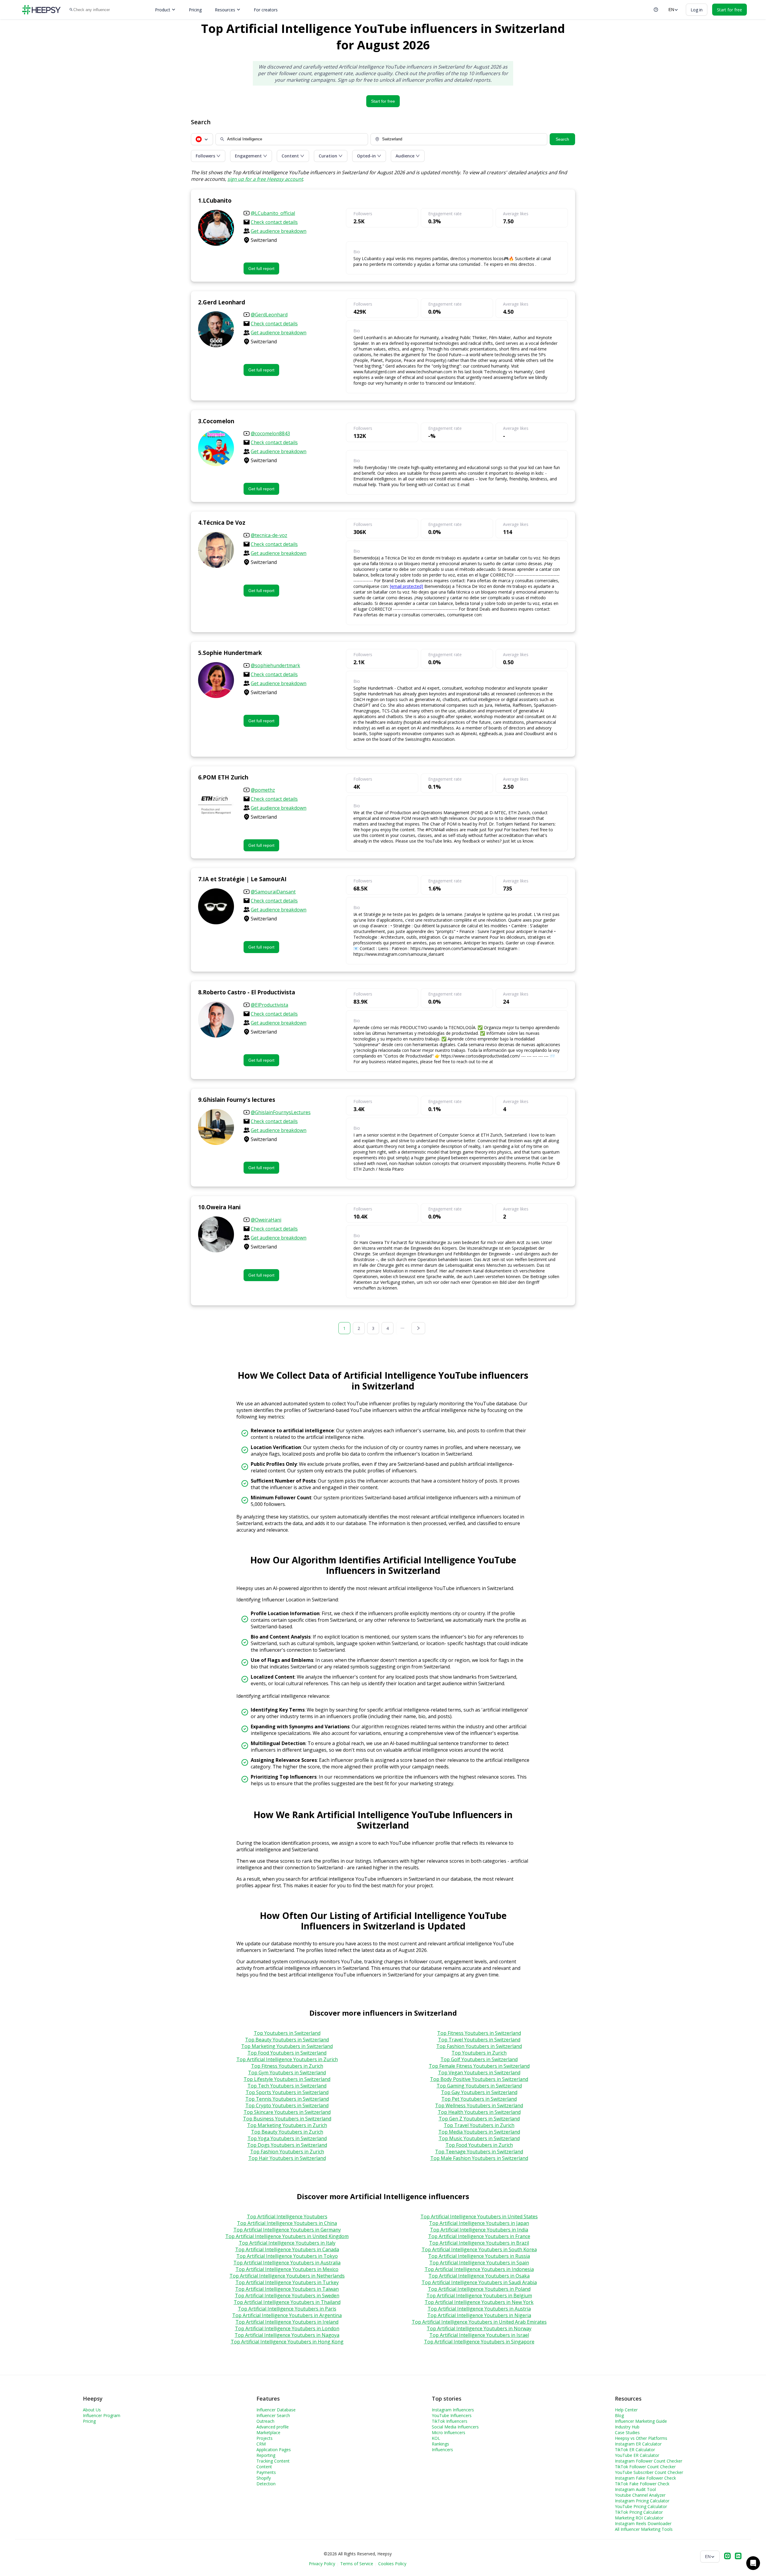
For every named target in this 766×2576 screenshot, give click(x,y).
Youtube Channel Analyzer (640, 2495)
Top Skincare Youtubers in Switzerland (287, 2112)
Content (264, 2467)
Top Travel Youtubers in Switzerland (479, 2040)
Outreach (265, 2421)
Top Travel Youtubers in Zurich (479, 2125)
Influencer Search (273, 2415)
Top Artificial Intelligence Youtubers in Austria (479, 2309)
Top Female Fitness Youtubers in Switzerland (479, 2066)
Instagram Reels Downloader (643, 2523)
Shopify (264, 2478)
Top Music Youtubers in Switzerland (479, 2138)
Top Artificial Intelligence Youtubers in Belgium (479, 2296)
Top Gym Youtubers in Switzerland (287, 2073)
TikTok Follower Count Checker (645, 2467)
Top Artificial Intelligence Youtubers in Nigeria (479, 2315)
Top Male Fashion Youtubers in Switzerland (479, 2158)
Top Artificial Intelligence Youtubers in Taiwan (287, 2289)
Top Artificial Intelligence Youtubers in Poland (479, 2289)
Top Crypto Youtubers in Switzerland (287, 2105)
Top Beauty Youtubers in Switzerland (287, 2040)
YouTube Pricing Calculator (641, 2506)
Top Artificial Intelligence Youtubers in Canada (287, 2249)
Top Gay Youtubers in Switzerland (479, 2092)
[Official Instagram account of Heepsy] (727, 2557)
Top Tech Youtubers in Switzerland (287, 2086)
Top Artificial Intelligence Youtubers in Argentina (287, 2315)
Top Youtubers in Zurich (479, 2053)
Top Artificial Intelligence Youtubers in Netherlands (287, 2276)
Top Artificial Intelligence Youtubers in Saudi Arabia (479, 2282)
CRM (261, 2444)
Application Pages (274, 2450)
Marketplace (268, 2432)
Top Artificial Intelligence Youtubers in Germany (287, 2230)
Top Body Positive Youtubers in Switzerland (479, 2079)
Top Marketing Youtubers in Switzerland (287, 2046)
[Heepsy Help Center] (656, 10)
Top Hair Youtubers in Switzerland (287, 2158)
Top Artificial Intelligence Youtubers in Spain (479, 2263)
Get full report (261, 268)
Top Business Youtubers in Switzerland (287, 2119)
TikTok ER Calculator (635, 2450)
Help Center (626, 2410)
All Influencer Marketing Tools (644, 2529)
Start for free (383, 101)
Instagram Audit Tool (635, 2489)
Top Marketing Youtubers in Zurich (287, 2125)
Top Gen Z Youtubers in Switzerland (479, 2119)
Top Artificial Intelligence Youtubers (287, 2217)
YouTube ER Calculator (637, 2455)
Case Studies (627, 2432)
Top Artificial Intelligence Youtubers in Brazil (479, 2243)
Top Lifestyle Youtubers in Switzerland (287, 2079)
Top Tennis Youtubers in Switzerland (287, 2099)
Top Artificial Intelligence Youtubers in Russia (479, 2256)
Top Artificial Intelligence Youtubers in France (479, 2236)
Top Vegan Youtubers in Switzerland (479, 2073)
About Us (92, 2410)
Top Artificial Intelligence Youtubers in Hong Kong (287, 2342)
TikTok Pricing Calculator (639, 2512)
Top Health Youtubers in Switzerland (479, 2112)
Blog (619, 2415)
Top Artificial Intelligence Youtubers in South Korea (479, 2249)
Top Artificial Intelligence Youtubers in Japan (479, 2223)
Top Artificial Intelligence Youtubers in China (287, 2223)
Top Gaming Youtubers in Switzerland (479, 2086)
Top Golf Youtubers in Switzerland (479, 2059)
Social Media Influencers (455, 2427)
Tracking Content (273, 2461)
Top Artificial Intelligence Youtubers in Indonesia (479, 2269)
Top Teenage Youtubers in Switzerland (479, 2152)
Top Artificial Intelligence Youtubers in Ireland (287, 2322)
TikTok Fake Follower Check (642, 2484)
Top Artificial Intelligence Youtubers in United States (479, 2217)
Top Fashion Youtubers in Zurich (287, 2152)
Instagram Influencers (453, 2410)
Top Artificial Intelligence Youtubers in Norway (479, 2328)
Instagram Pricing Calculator (642, 2501)
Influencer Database (276, 2410)
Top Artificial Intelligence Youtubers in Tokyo (287, 2256)
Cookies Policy (392, 2564)
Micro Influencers (449, 2432)
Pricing (195, 10)
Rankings (440, 2444)
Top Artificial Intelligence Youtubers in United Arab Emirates (479, 2322)
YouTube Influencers (452, 2415)
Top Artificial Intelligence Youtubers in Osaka (479, 2276)
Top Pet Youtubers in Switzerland (479, 2099)
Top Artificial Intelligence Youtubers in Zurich (287, 2059)
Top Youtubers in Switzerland (287, 2033)
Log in (697, 10)
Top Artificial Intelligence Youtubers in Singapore (479, 2342)
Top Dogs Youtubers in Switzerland (287, 2145)
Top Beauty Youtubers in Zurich (287, 2132)
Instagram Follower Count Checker (649, 2461)
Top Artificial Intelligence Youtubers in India (479, 2230)
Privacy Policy (322, 2564)
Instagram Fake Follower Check (645, 2478)
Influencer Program (102, 2415)
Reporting (266, 2455)
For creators (266, 10)
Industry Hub (627, 2427)
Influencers (442, 2450)
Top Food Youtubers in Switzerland (287, 2053)
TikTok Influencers (450, 2421)
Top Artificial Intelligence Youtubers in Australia (287, 2263)
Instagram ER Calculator (638, 2444)
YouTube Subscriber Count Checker (649, 2472)
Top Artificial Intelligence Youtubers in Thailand (287, 2302)
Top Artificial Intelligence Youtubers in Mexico (287, 2269)
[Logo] (41, 10)
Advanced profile (273, 2427)
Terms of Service (357, 2564)
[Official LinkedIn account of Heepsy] (738, 2557)
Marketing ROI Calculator (639, 2518)
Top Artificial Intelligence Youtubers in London (287, 2328)
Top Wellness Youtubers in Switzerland (479, 2105)
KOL (436, 2438)
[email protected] (406, 586)
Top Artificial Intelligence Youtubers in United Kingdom (287, 2236)
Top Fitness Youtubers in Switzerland (479, 2033)
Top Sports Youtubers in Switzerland (287, 2092)
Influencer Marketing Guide (641, 2421)
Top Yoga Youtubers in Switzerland (287, 2138)
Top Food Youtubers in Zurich (479, 2145)
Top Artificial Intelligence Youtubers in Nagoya (287, 2335)
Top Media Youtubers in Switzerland (479, 2132)
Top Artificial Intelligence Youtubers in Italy (287, 2243)
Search (562, 139)
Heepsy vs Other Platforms (641, 2438)
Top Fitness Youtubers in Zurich (287, 2066)
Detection (266, 2484)
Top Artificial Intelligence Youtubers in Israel (479, 2335)
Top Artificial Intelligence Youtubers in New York (479, 2302)
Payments (266, 2472)
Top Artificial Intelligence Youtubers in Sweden (287, 2296)
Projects (265, 2438)
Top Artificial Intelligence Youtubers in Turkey (287, 2282)
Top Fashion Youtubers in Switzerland (479, 2046)
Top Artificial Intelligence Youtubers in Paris (287, 2309)
